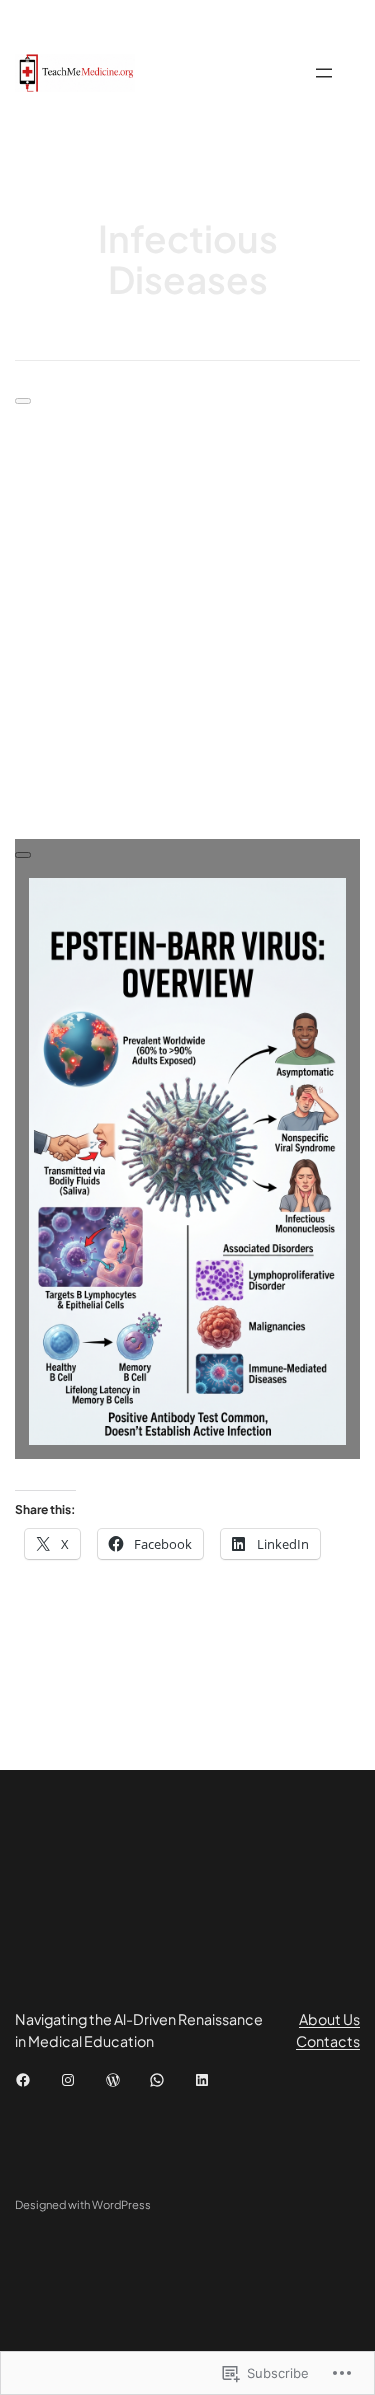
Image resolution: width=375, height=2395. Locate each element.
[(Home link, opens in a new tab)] (75, 72)
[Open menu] (324, 73)
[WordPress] (113, 2080)
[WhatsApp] (157, 2080)
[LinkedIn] (202, 2080)
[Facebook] (23, 2080)
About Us (329, 2019)
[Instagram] (68, 2080)
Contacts (328, 2041)
